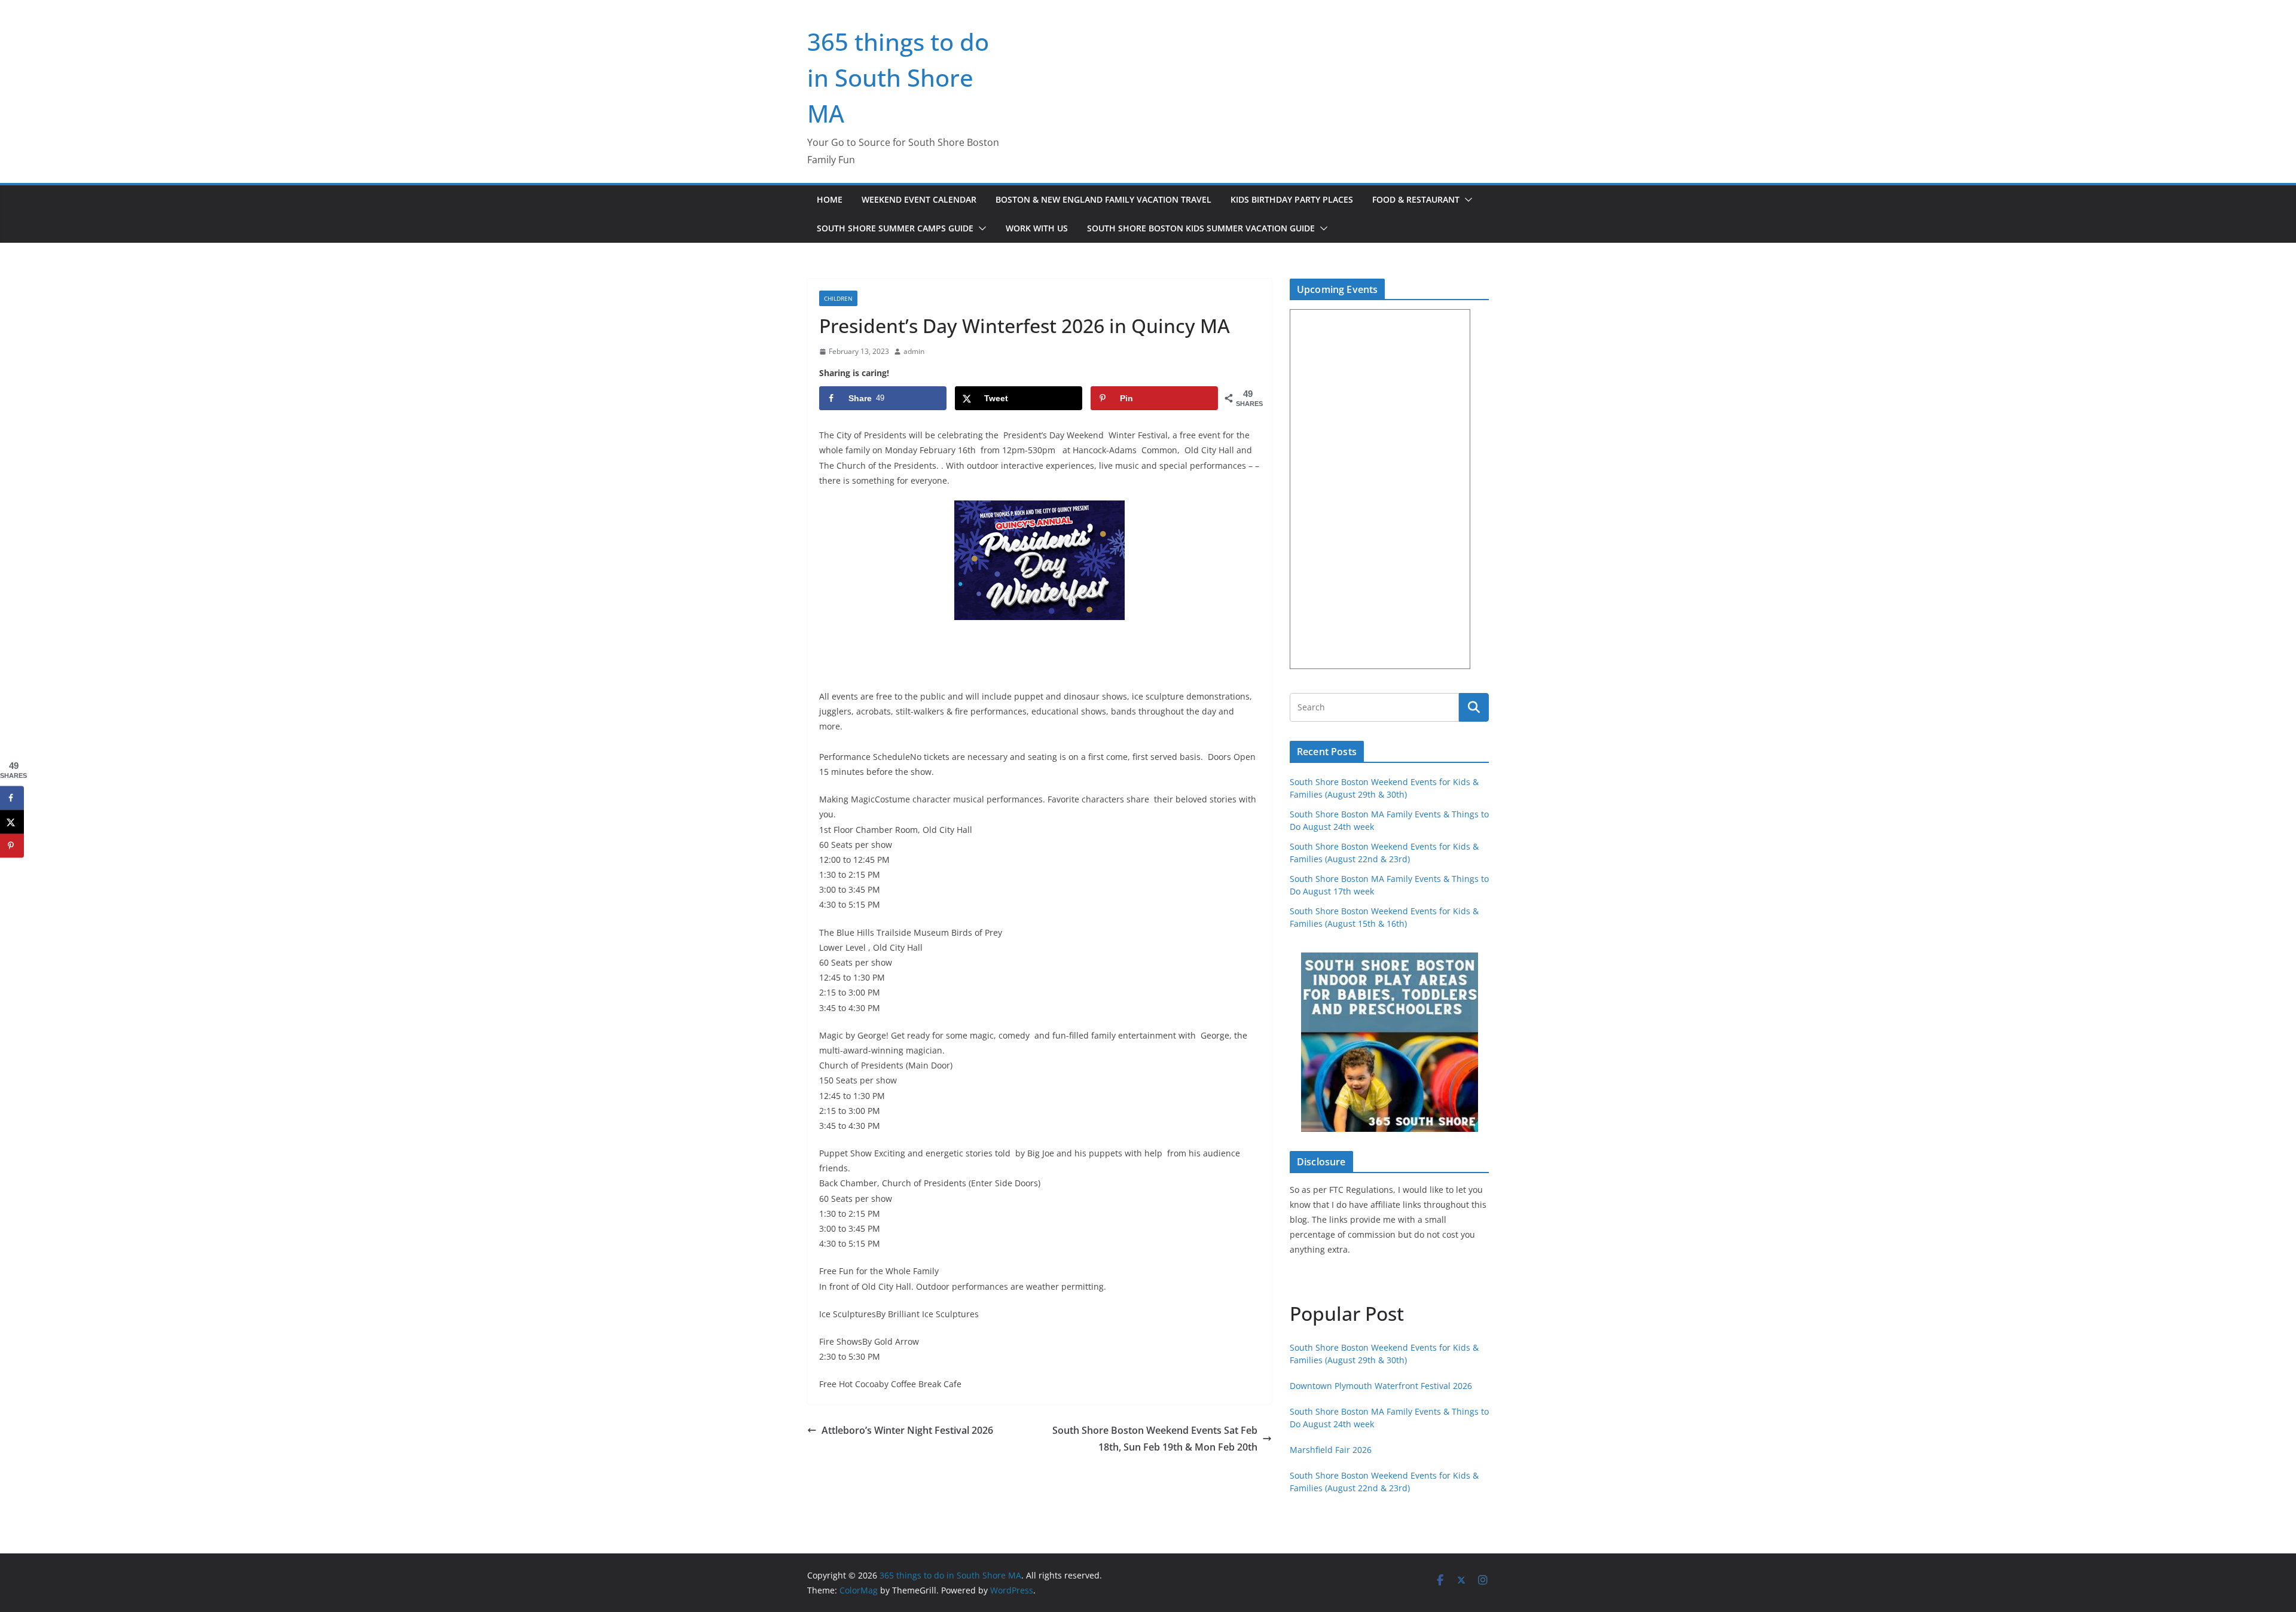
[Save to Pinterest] (12, 845)
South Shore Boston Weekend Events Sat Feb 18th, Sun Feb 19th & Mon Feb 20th (1155, 1439)
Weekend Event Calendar (919, 199)
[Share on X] (12, 822)
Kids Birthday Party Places (1292, 199)
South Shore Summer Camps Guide (895, 228)
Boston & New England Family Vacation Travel (1103, 199)
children (838, 298)
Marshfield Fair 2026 (1331, 1450)
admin (914, 351)
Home (830, 199)
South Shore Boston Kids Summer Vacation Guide (1201, 228)
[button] (1466, 200)
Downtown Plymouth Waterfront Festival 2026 (1381, 1386)
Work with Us (1037, 228)
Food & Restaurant (1416, 199)
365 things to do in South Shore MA (898, 77)
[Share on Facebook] (12, 798)
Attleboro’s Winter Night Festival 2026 (907, 1430)
